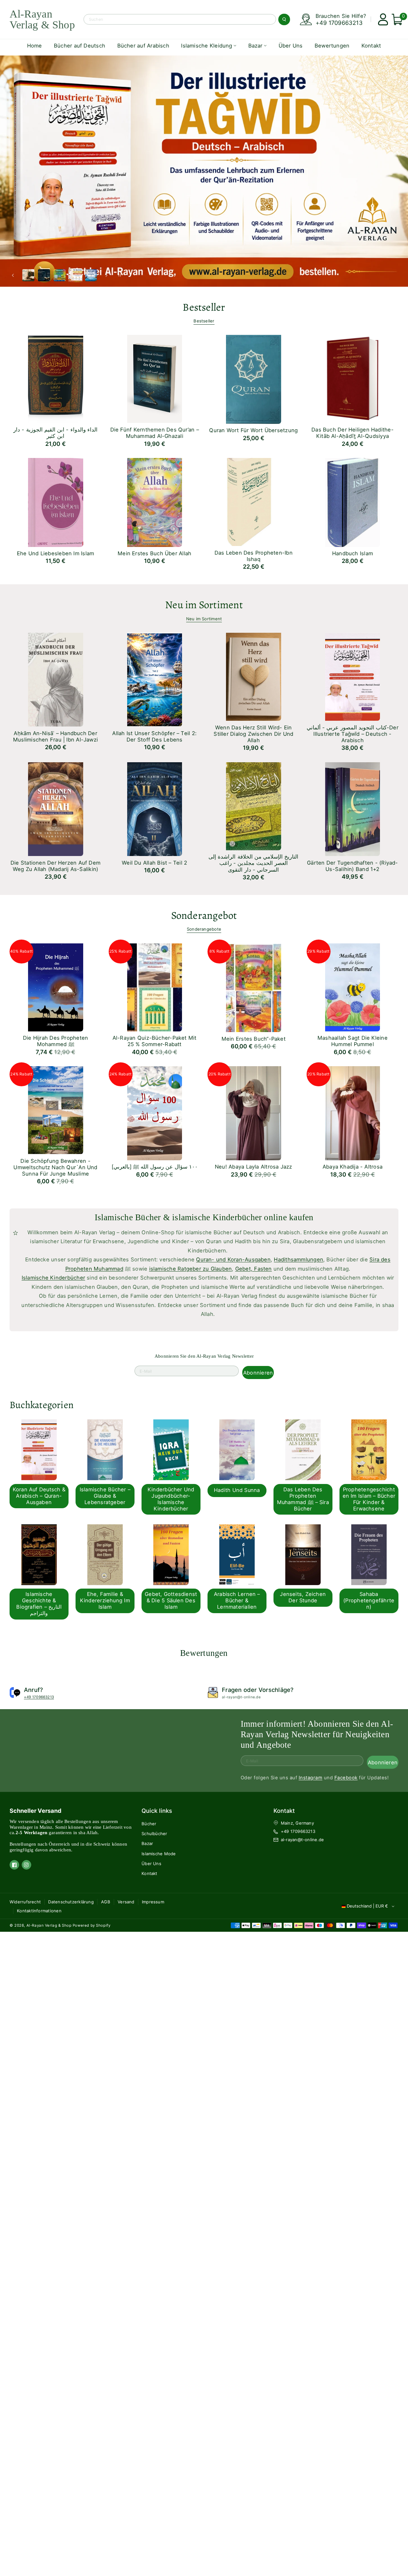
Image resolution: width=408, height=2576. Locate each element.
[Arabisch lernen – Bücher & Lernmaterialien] (231, 1554)
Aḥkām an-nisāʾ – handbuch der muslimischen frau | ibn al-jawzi (55, 736)
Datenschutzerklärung (71, 1902)
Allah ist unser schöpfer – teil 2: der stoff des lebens (154, 736)
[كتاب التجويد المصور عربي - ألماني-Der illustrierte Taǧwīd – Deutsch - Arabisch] (343, 675)
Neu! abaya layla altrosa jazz (254, 1167)
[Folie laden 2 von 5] (44, 275)
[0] (394, 19)
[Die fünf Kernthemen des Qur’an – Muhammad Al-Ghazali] (146, 377)
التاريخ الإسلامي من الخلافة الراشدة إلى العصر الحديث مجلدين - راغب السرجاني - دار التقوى (253, 863)
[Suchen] (284, 19)
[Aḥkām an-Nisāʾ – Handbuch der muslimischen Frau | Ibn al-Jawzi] (46, 678)
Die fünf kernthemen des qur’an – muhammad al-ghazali (155, 433)
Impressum (153, 1902)
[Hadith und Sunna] (231, 1449)
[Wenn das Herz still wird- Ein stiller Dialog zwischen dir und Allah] (244, 675)
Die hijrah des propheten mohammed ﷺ (55, 1041)
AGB (106, 1902)
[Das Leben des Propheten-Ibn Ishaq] (244, 500)
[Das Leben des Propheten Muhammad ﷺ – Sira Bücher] (297, 1449)
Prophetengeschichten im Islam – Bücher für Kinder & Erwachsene (369, 1499)
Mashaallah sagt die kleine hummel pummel (353, 1041)
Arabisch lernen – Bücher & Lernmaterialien (237, 1600)
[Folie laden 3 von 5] (60, 275)
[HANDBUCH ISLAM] (343, 501)
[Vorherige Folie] (15, 275)
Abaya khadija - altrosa (353, 1167)
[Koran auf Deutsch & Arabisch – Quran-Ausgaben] (33, 1449)
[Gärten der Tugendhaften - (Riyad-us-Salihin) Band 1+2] (343, 807)
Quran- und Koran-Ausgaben (233, 1259)
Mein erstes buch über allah (154, 553)
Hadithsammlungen (299, 1259)
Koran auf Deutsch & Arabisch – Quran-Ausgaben (39, 1496)
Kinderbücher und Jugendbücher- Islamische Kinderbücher (171, 1499)
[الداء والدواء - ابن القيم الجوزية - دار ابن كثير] (46, 377)
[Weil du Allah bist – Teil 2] (146, 807)
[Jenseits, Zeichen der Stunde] (297, 1554)
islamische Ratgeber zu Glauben (191, 1269)
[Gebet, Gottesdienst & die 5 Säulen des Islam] (165, 1554)
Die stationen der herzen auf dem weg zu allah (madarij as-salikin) (55, 866)
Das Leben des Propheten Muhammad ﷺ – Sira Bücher (303, 1499)
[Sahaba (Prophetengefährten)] (363, 1554)
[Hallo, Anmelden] (380, 19)
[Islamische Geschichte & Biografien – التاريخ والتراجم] (33, 1554)
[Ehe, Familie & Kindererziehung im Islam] (99, 1554)
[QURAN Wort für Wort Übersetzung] (244, 377)
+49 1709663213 (339, 23)
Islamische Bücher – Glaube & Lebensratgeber (105, 1496)
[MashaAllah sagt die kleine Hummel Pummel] (343, 985)
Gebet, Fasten (254, 1269)
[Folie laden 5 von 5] (91, 275)
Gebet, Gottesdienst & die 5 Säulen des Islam (171, 1600)
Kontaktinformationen (39, 1911)
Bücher (149, 1824)
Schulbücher (154, 1834)
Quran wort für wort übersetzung (253, 430)
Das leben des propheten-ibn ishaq (254, 556)
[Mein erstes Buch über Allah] (146, 501)
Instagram (310, 1778)
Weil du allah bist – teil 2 (154, 863)
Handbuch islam (353, 553)
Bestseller (204, 321)
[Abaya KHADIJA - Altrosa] (343, 1111)
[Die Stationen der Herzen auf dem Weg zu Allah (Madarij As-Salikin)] (46, 807)
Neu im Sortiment (204, 619)
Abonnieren (258, 1373)
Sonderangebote (204, 929)
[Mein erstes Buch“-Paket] (244, 986)
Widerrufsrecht (25, 1902)
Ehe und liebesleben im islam (55, 553)
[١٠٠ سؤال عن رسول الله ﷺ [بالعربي (155, 1167)
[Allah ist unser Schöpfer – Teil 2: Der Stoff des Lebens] (146, 678)
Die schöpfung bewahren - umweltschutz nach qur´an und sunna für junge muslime (55, 1167)
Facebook (346, 1778)
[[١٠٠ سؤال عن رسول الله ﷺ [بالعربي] (146, 1111)
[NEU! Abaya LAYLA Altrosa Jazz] (244, 1111)
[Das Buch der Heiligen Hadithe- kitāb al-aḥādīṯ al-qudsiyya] (343, 377)
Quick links (157, 1811)
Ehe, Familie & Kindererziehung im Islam (105, 1600)
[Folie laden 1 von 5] (29, 275)
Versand (126, 1902)
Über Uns (151, 1864)
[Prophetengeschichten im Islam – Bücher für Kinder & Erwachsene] (363, 1449)
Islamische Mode (159, 1854)
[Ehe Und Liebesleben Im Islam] (46, 501)
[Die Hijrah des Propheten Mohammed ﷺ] (46, 985)
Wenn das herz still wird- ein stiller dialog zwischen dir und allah (253, 734)
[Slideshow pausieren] (115, 275)
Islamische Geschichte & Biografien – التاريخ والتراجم (39, 1604)
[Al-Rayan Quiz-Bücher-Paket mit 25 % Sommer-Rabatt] (146, 985)
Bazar (147, 1843)
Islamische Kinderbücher (53, 1278)
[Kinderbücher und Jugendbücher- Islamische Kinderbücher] (165, 1449)
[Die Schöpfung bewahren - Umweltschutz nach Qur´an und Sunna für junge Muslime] (46, 1108)
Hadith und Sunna (237, 1490)
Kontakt (149, 1873)
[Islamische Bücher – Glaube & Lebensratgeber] (99, 1449)
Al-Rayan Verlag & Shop (49, 1925)
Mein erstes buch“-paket (254, 1039)
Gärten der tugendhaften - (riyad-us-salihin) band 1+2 (352, 866)
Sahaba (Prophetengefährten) (369, 1600)
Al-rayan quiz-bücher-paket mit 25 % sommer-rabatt (155, 1041)
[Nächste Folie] (104, 275)
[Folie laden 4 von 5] (75, 275)
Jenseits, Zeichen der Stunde (303, 1597)
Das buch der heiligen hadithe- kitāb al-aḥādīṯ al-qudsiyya (353, 433)
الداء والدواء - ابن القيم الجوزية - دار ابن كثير (55, 433)
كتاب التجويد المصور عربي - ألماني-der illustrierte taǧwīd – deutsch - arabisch (353, 734)
